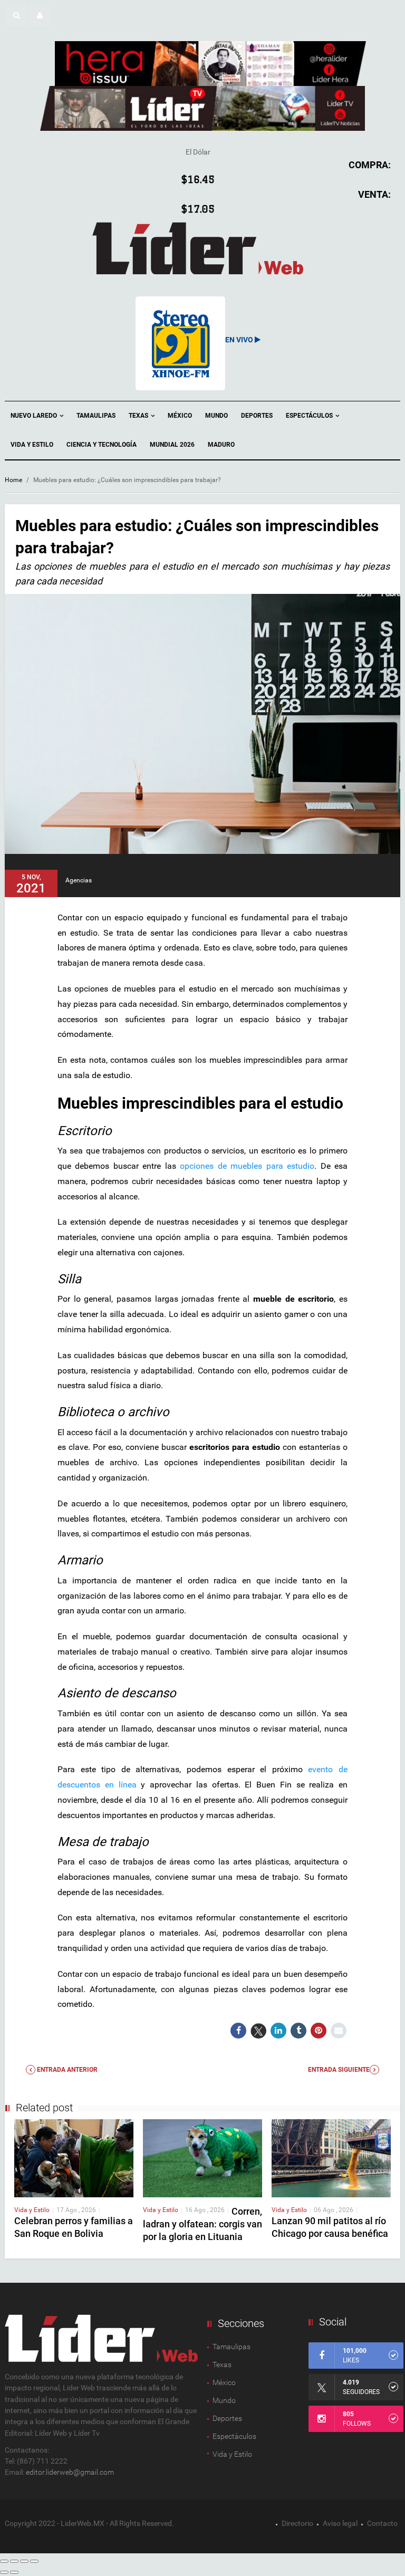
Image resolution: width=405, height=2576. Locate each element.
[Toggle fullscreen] (24, 2561)
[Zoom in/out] (34, 2561)
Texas (139, 416)
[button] (16, 15)
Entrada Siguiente (339, 2070)
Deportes (257, 416)
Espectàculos (234, 2436)
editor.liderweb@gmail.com (70, 2472)
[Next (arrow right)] (14, 2572)
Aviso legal (340, 2523)
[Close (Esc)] (4, 2561)
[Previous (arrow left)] (4, 2572)
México (180, 416)
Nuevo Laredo (35, 416)
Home (13, 480)
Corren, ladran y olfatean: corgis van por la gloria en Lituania (202, 2224)
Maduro (221, 445)
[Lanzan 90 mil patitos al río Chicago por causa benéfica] (331, 2157)
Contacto (382, 2523)
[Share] (14, 2561)
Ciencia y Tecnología (102, 445)
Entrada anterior (66, 2070)
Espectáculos (310, 416)
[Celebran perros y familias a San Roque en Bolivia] (74, 2157)
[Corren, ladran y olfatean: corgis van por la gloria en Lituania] (202, 2157)
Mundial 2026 (172, 445)
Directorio (297, 2523)
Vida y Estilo (32, 445)
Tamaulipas (96, 416)
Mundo (216, 416)
